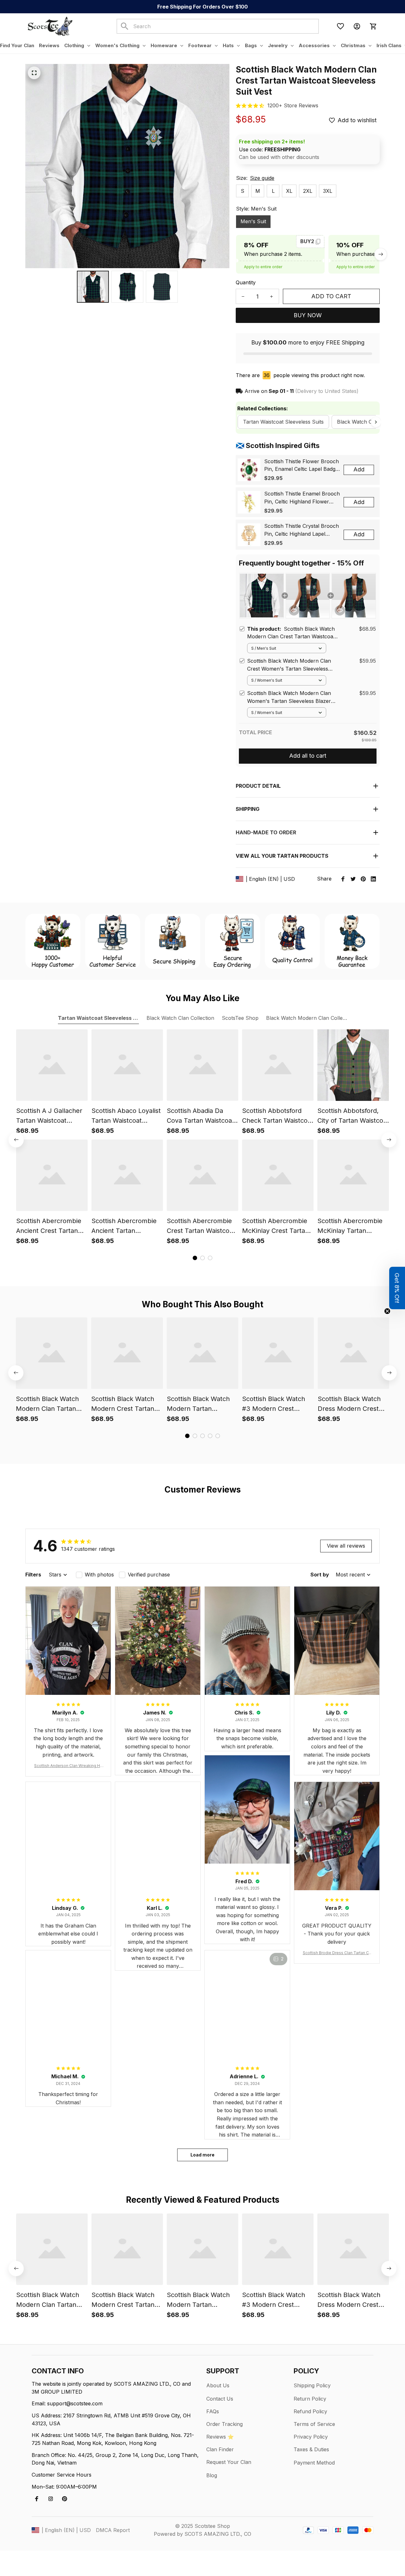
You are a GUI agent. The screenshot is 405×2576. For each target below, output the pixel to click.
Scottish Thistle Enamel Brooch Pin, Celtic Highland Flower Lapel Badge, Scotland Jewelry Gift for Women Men (302, 498)
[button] (397, 1288)
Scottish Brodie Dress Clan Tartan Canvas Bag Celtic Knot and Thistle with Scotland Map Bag (337, 1953)
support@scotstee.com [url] (75, 2403)
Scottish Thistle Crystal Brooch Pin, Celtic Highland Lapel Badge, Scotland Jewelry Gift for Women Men (302, 530)
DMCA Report (113, 2530)
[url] (293, 106)
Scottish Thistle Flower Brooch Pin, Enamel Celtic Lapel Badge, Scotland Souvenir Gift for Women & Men (302, 466)
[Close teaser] (387, 1311)
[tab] (195, 1258)
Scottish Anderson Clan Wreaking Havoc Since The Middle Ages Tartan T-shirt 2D (68, 1766)
